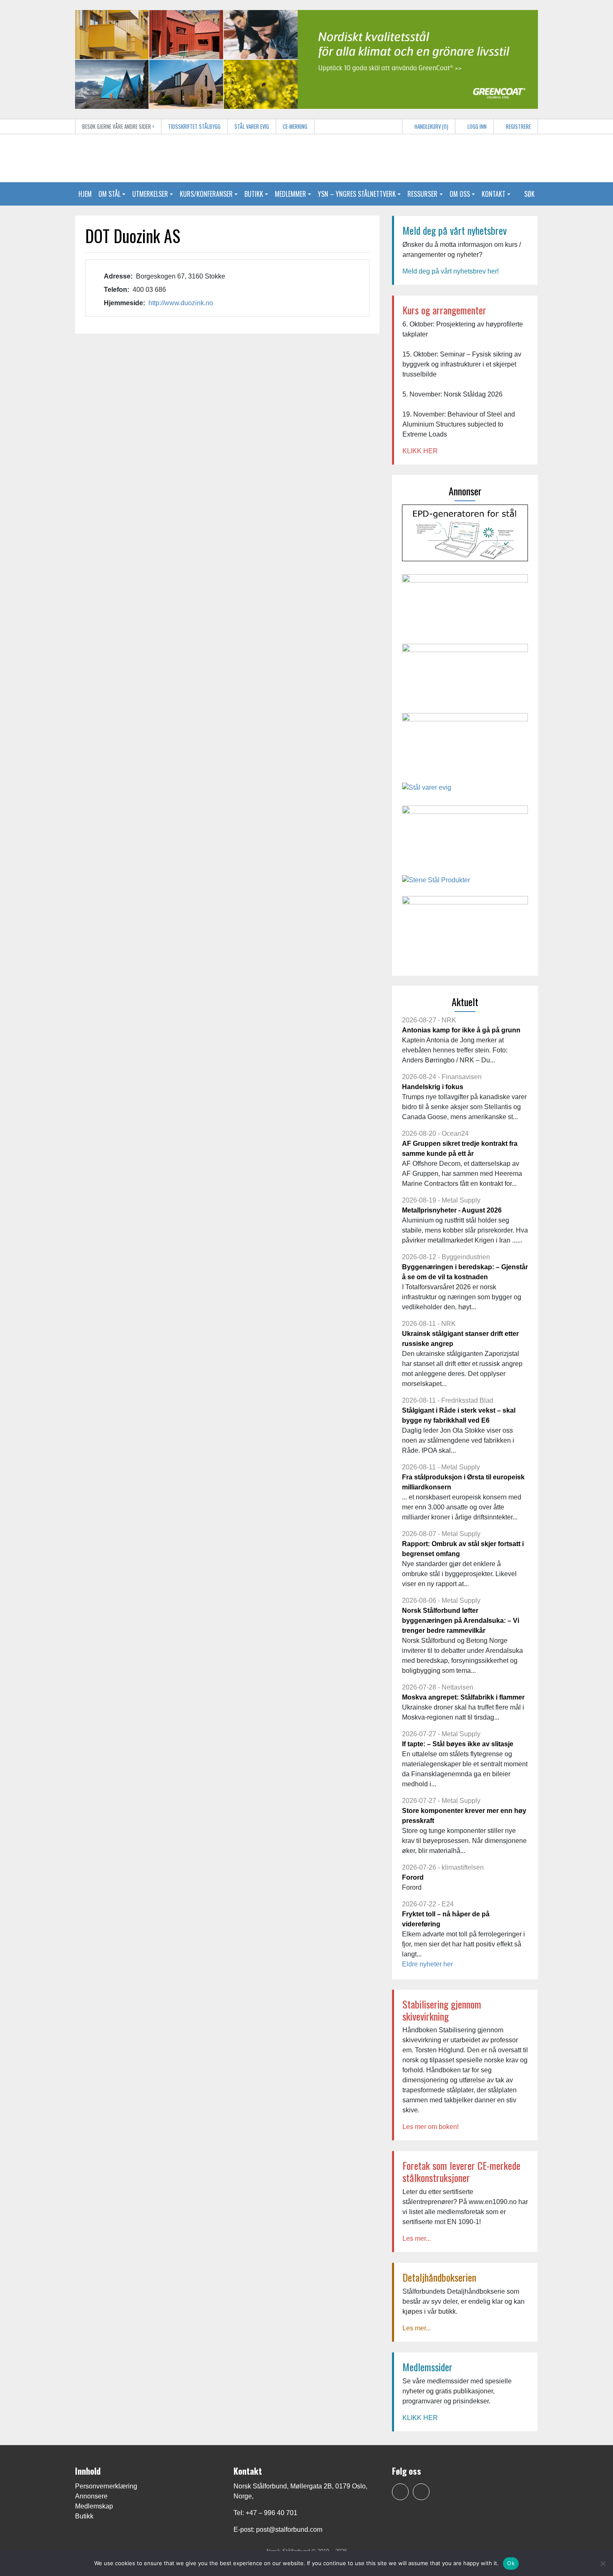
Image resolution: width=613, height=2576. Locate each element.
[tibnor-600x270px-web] (465, 927)
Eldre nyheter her (427, 1964)
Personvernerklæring (106, 2486)
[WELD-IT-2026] (465, 837)
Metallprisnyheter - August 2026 (452, 1210)
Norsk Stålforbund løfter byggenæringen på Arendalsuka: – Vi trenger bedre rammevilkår (461, 1621)
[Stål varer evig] (427, 791)
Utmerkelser (150, 194)
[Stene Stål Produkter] (436, 883)
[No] (603, 2563)
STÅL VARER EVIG (252, 127)
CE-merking (295, 127)
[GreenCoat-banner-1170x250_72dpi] (306, 59)
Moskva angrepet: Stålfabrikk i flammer (463, 1697)
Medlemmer (290, 194)
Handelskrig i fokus (433, 1087)
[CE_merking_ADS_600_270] (465, 605)
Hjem (85, 194)
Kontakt (494, 194)
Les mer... (417, 2238)
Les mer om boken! (431, 2127)
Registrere (518, 127)
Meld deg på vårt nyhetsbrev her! (451, 271)
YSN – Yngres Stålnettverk (357, 194)
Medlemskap (94, 2506)
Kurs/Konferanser (206, 194)
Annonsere (91, 2496)
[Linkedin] (421, 2492)
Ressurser (422, 194)
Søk (529, 194)
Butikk (254, 194)
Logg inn (476, 127)
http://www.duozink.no (181, 303)
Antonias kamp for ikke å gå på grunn (461, 1030)
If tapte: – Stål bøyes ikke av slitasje (458, 1744)
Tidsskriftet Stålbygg (194, 127)
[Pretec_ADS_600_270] (465, 744)
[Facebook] (400, 2492)
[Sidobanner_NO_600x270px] (465, 675)
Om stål (109, 194)
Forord (413, 1877)
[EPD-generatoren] (465, 536)
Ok (511, 2563)
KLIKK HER (420, 451)
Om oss (460, 194)
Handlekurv (431, 127)
